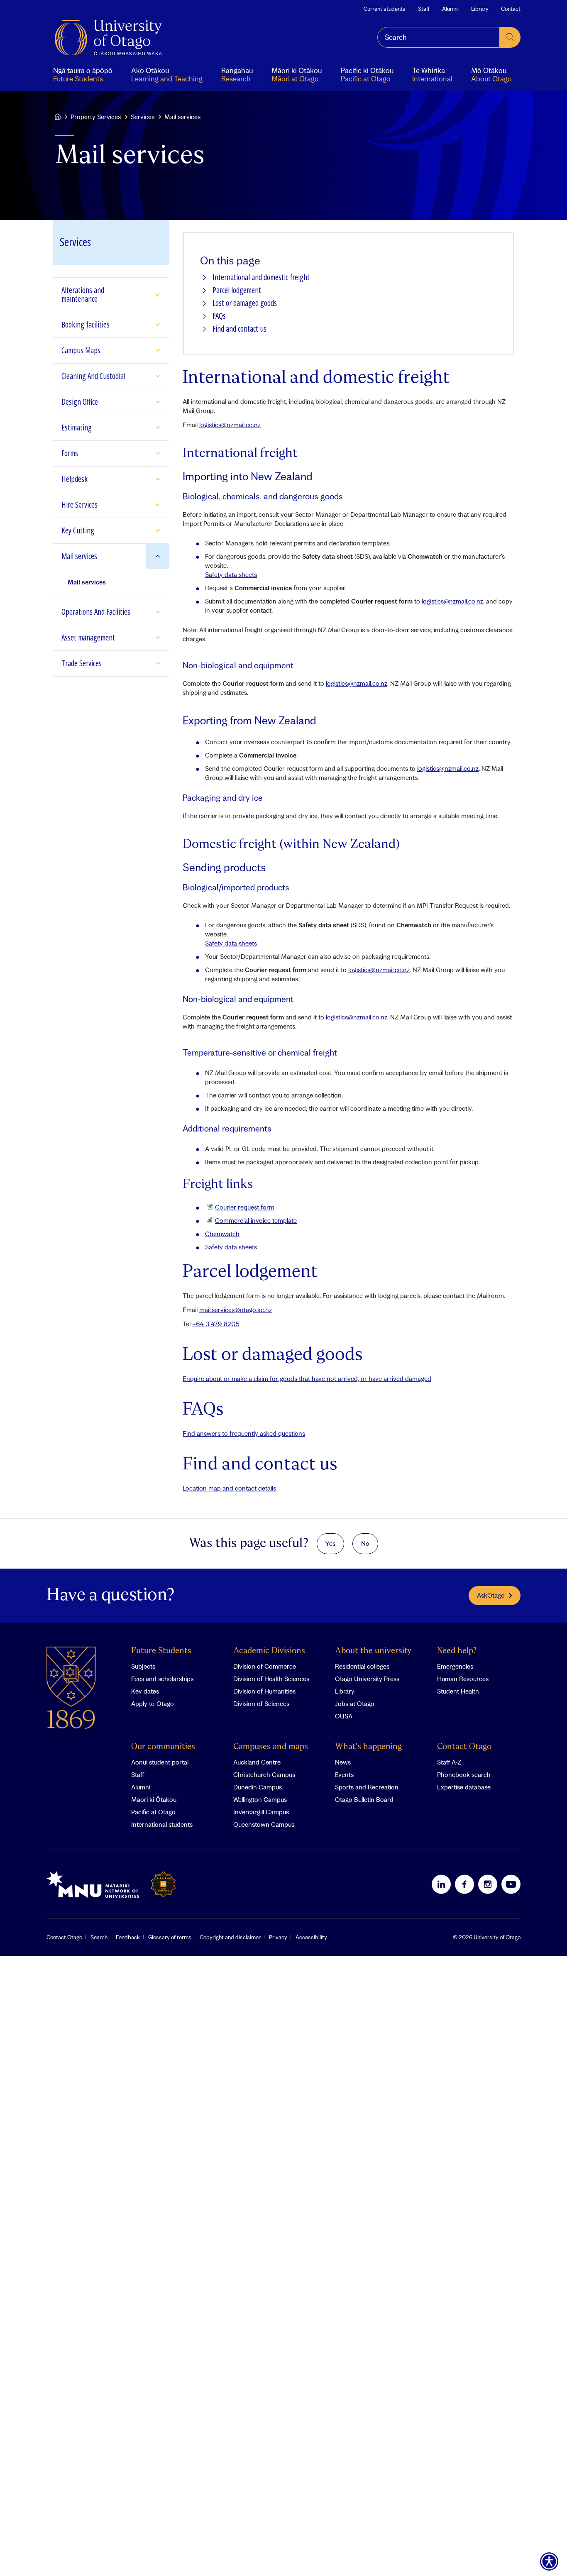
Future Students (161, 1651)
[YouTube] (511, 1884)
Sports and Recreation (367, 1787)
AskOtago (491, 1595)
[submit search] (510, 37)
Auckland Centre (257, 1762)
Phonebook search (464, 1774)
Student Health (458, 1691)
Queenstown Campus (264, 1824)
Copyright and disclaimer (230, 1937)
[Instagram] (488, 1884)
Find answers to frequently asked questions (244, 1433)
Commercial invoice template (256, 1220)
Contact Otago (464, 1747)
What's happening (368, 1747)
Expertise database (464, 1787)
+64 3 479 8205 (216, 1324)
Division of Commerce (265, 1666)
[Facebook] (464, 1884)
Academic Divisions (269, 1651)
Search (99, 1937)
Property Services (96, 117)
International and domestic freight (261, 277)
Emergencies (455, 1666)
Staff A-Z (449, 1762)
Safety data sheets (231, 574)
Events (344, 1774)
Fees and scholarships (162, 1679)
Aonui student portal (160, 1762)
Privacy (278, 1937)
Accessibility (311, 1937)
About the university (373, 1651)
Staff (424, 9)
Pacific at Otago (153, 1812)
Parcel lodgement (237, 290)
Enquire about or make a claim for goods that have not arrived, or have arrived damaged (307, 1378)
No (365, 1543)
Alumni (450, 9)
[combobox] (439, 37)
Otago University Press (367, 1679)
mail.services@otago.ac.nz (236, 1310)
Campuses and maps (271, 1747)
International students (162, 1824)
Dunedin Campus (258, 1787)
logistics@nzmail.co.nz (230, 425)
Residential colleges (362, 1666)
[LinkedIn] (441, 1884)
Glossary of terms (170, 1937)
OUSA (344, 1716)
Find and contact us (240, 329)
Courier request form (245, 1207)
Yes (330, 1543)
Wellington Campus (260, 1799)
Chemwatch (222, 1234)
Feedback (128, 1937)
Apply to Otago (153, 1703)
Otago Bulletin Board (364, 1799)
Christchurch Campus (264, 1774)
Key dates (145, 1691)
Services (143, 117)
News (343, 1762)
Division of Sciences (261, 1703)
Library (480, 9)
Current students (385, 9)
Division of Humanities (264, 1691)
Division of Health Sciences (271, 1679)
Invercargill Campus (261, 1812)
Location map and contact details (229, 1488)
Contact (511, 9)
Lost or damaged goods (245, 303)
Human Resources (463, 1679)
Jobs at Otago (355, 1703)
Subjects (143, 1666)
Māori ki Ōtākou (154, 1799)
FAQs (219, 316)
